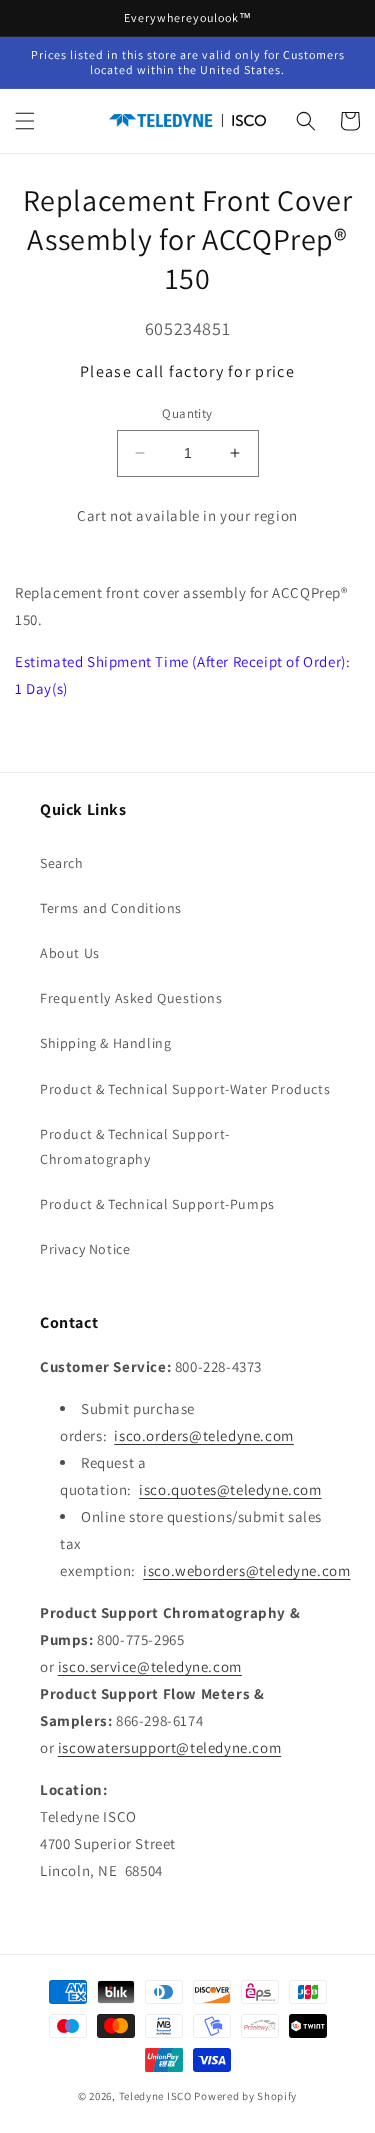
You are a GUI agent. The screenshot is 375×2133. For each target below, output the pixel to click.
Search (62, 863)
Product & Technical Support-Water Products (185, 1089)
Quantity (187, 413)
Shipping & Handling (105, 1043)
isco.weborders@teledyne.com (246, 1570)
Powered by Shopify (245, 2096)
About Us (70, 953)
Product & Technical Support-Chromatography (135, 1146)
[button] (25, 121)
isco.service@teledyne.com (150, 1666)
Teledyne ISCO (155, 2096)
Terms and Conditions (111, 908)
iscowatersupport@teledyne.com (169, 1747)
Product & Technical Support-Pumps (157, 1204)
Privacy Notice (85, 1249)
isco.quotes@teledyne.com (230, 1489)
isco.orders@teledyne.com (203, 1435)
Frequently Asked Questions (131, 998)
